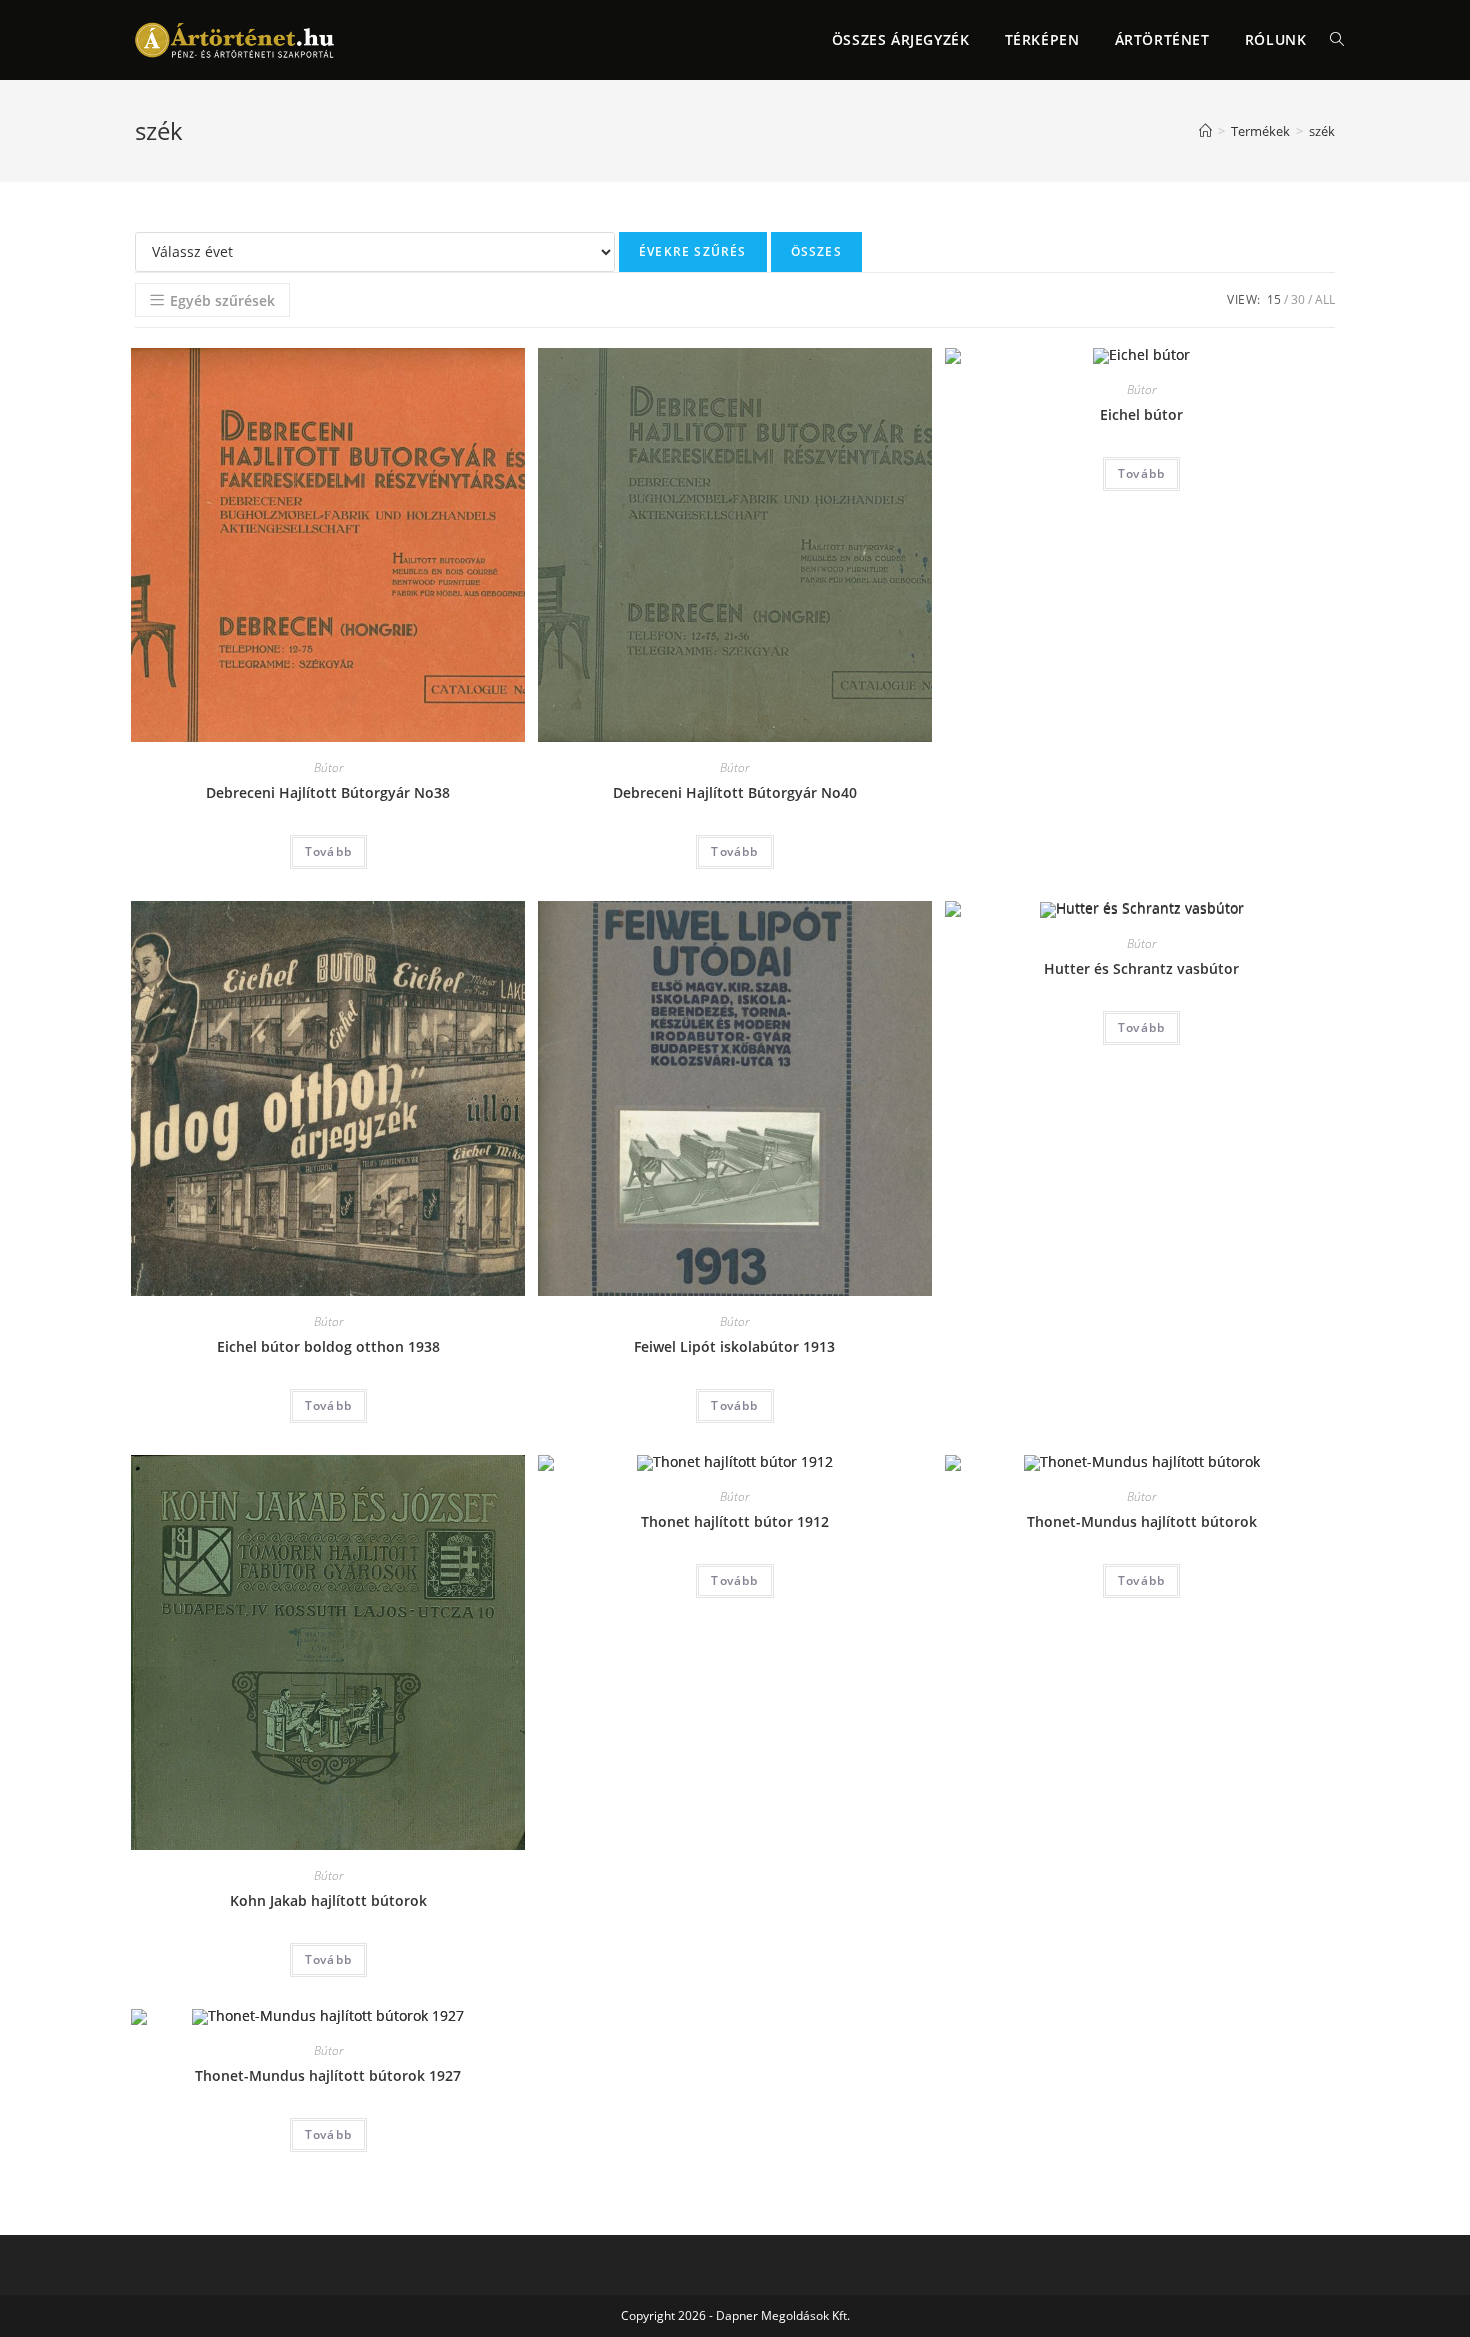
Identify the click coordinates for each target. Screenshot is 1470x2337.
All (1325, 299)
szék (1322, 131)
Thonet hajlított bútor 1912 (735, 1521)
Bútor (328, 767)
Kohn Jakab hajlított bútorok (328, 1900)
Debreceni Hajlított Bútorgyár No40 (735, 792)
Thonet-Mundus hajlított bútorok (1142, 1521)
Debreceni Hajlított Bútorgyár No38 (328, 792)
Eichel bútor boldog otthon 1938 (328, 1346)
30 (1298, 299)
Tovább (328, 851)
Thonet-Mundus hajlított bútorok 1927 (328, 2075)
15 (1274, 299)
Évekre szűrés (693, 251)
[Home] (1205, 131)
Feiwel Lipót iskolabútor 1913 (734, 1346)
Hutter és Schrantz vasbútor (1141, 968)
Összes (816, 251)
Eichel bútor (1141, 414)
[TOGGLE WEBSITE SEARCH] (1337, 40)
